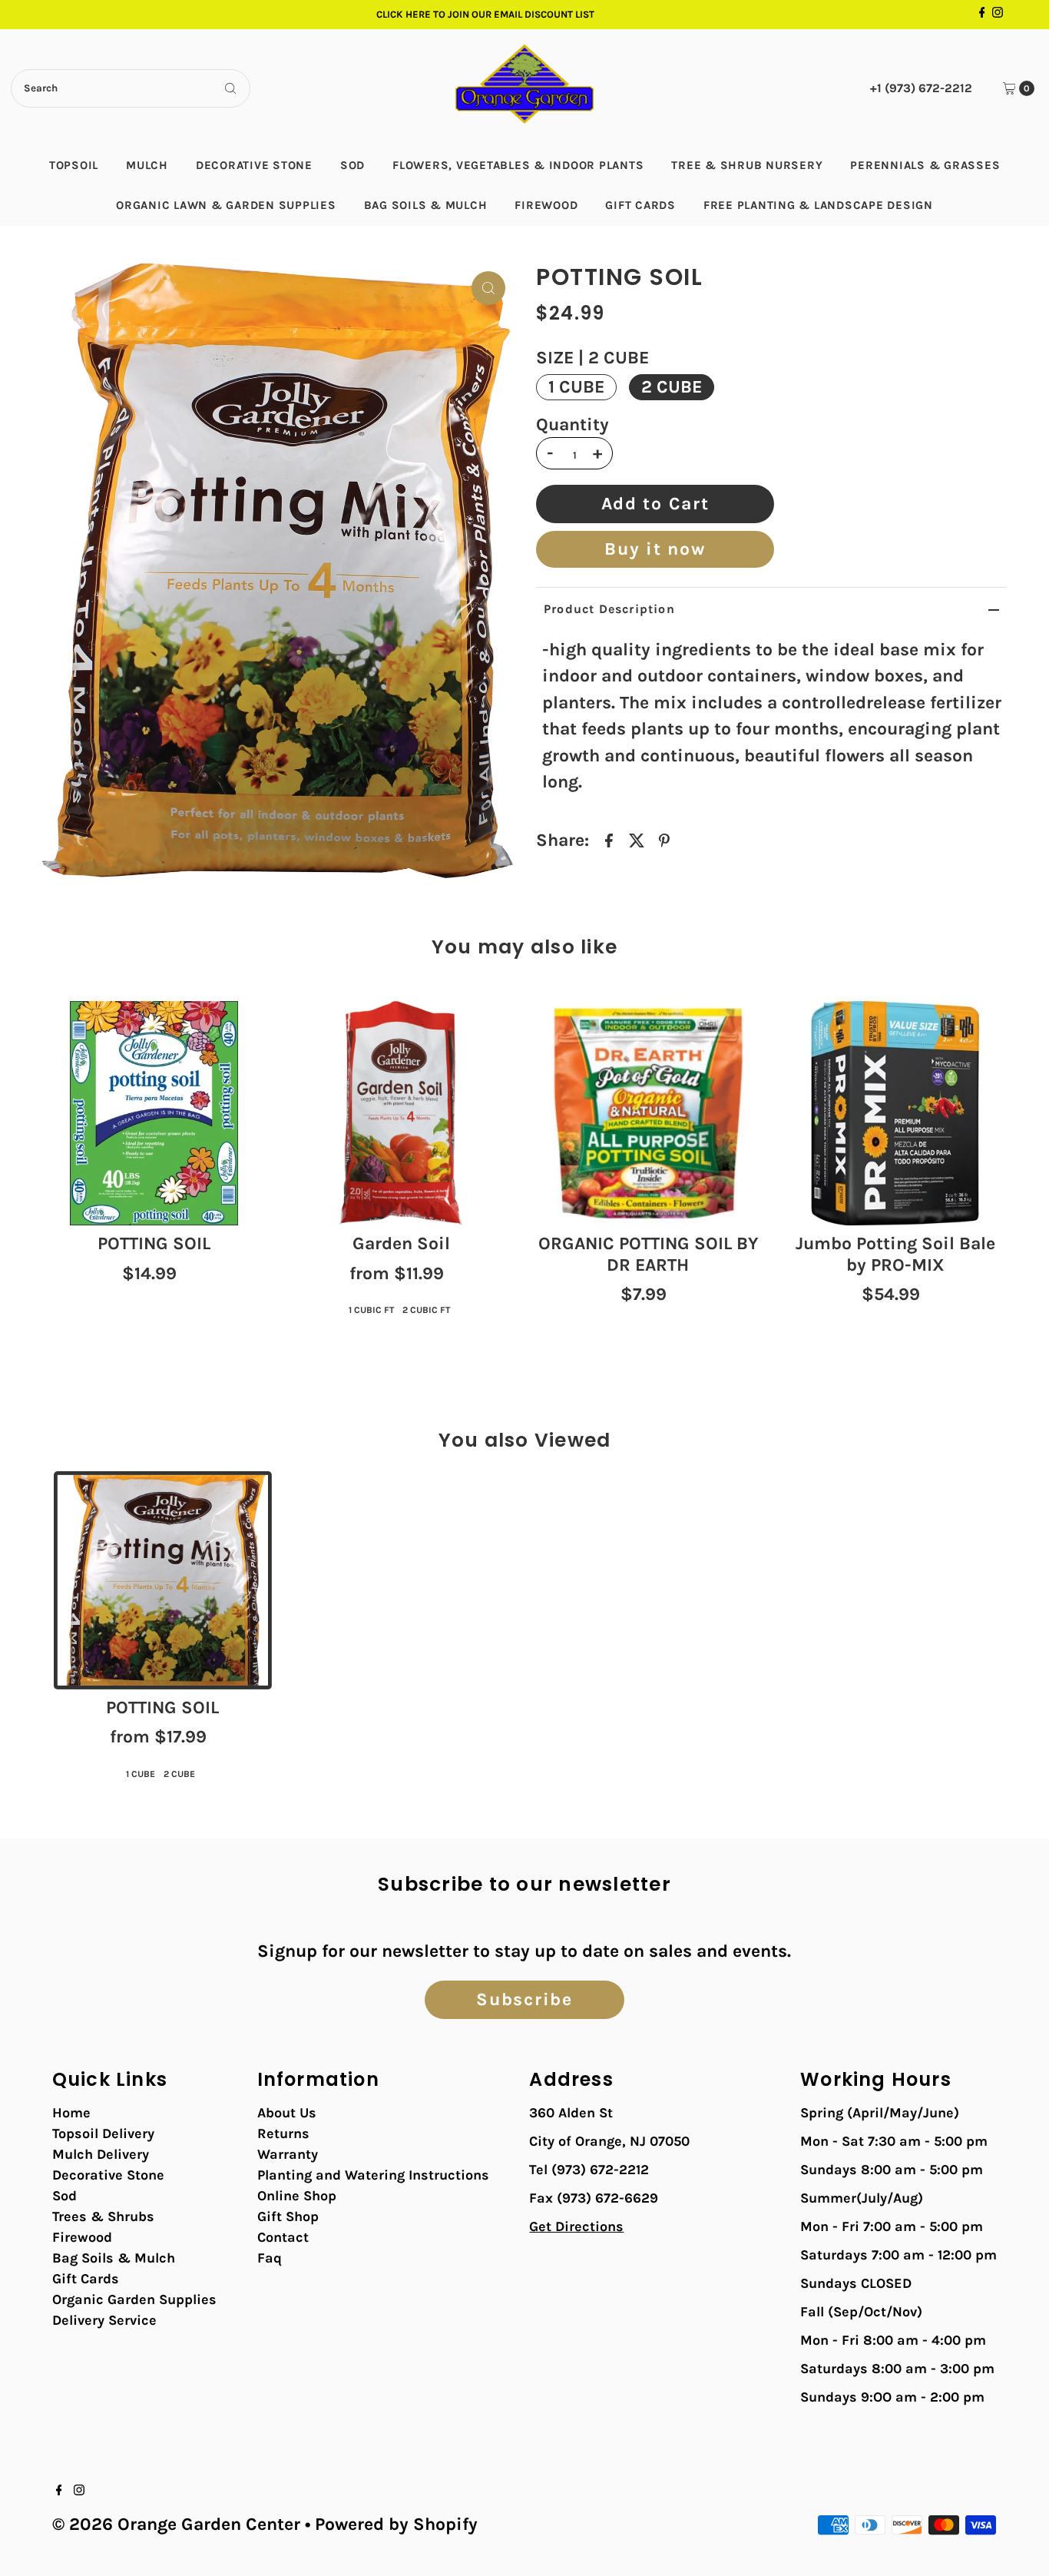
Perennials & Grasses (925, 165)
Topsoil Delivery (103, 2133)
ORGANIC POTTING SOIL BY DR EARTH (648, 1254)
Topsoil (74, 165)
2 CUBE (672, 387)
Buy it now (655, 549)
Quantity (572, 425)
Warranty (288, 2154)
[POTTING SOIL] (154, 1113)
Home (71, 2113)
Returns (283, 2133)
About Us (287, 2113)
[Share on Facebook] (609, 840)
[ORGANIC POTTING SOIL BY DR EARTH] (648, 1113)
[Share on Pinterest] (664, 840)
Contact (283, 2237)
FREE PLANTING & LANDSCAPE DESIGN (818, 205)
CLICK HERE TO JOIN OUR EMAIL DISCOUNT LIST (485, 14)
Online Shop (297, 2196)
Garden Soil (401, 1243)
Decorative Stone (254, 165)
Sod (352, 165)
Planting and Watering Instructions (373, 2175)
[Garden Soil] (401, 1113)
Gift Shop (288, 2216)
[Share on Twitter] (637, 840)
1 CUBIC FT (371, 1310)
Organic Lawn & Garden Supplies (226, 205)
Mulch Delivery (101, 2154)
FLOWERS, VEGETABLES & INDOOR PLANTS (518, 165)
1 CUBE (576, 387)
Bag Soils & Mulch (426, 205)
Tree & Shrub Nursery (747, 165)
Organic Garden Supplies (134, 2299)
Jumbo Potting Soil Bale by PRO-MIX (895, 1254)
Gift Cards (640, 205)
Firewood (546, 205)
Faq (270, 2258)
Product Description (609, 609)
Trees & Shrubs (103, 2216)
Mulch (147, 165)
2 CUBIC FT (426, 1310)
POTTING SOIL (154, 1243)
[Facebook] (982, 15)
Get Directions (576, 2226)
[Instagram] (998, 15)
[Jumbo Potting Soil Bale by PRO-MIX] (895, 1113)
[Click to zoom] (488, 288)
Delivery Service (104, 2320)
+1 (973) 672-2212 (921, 88)
